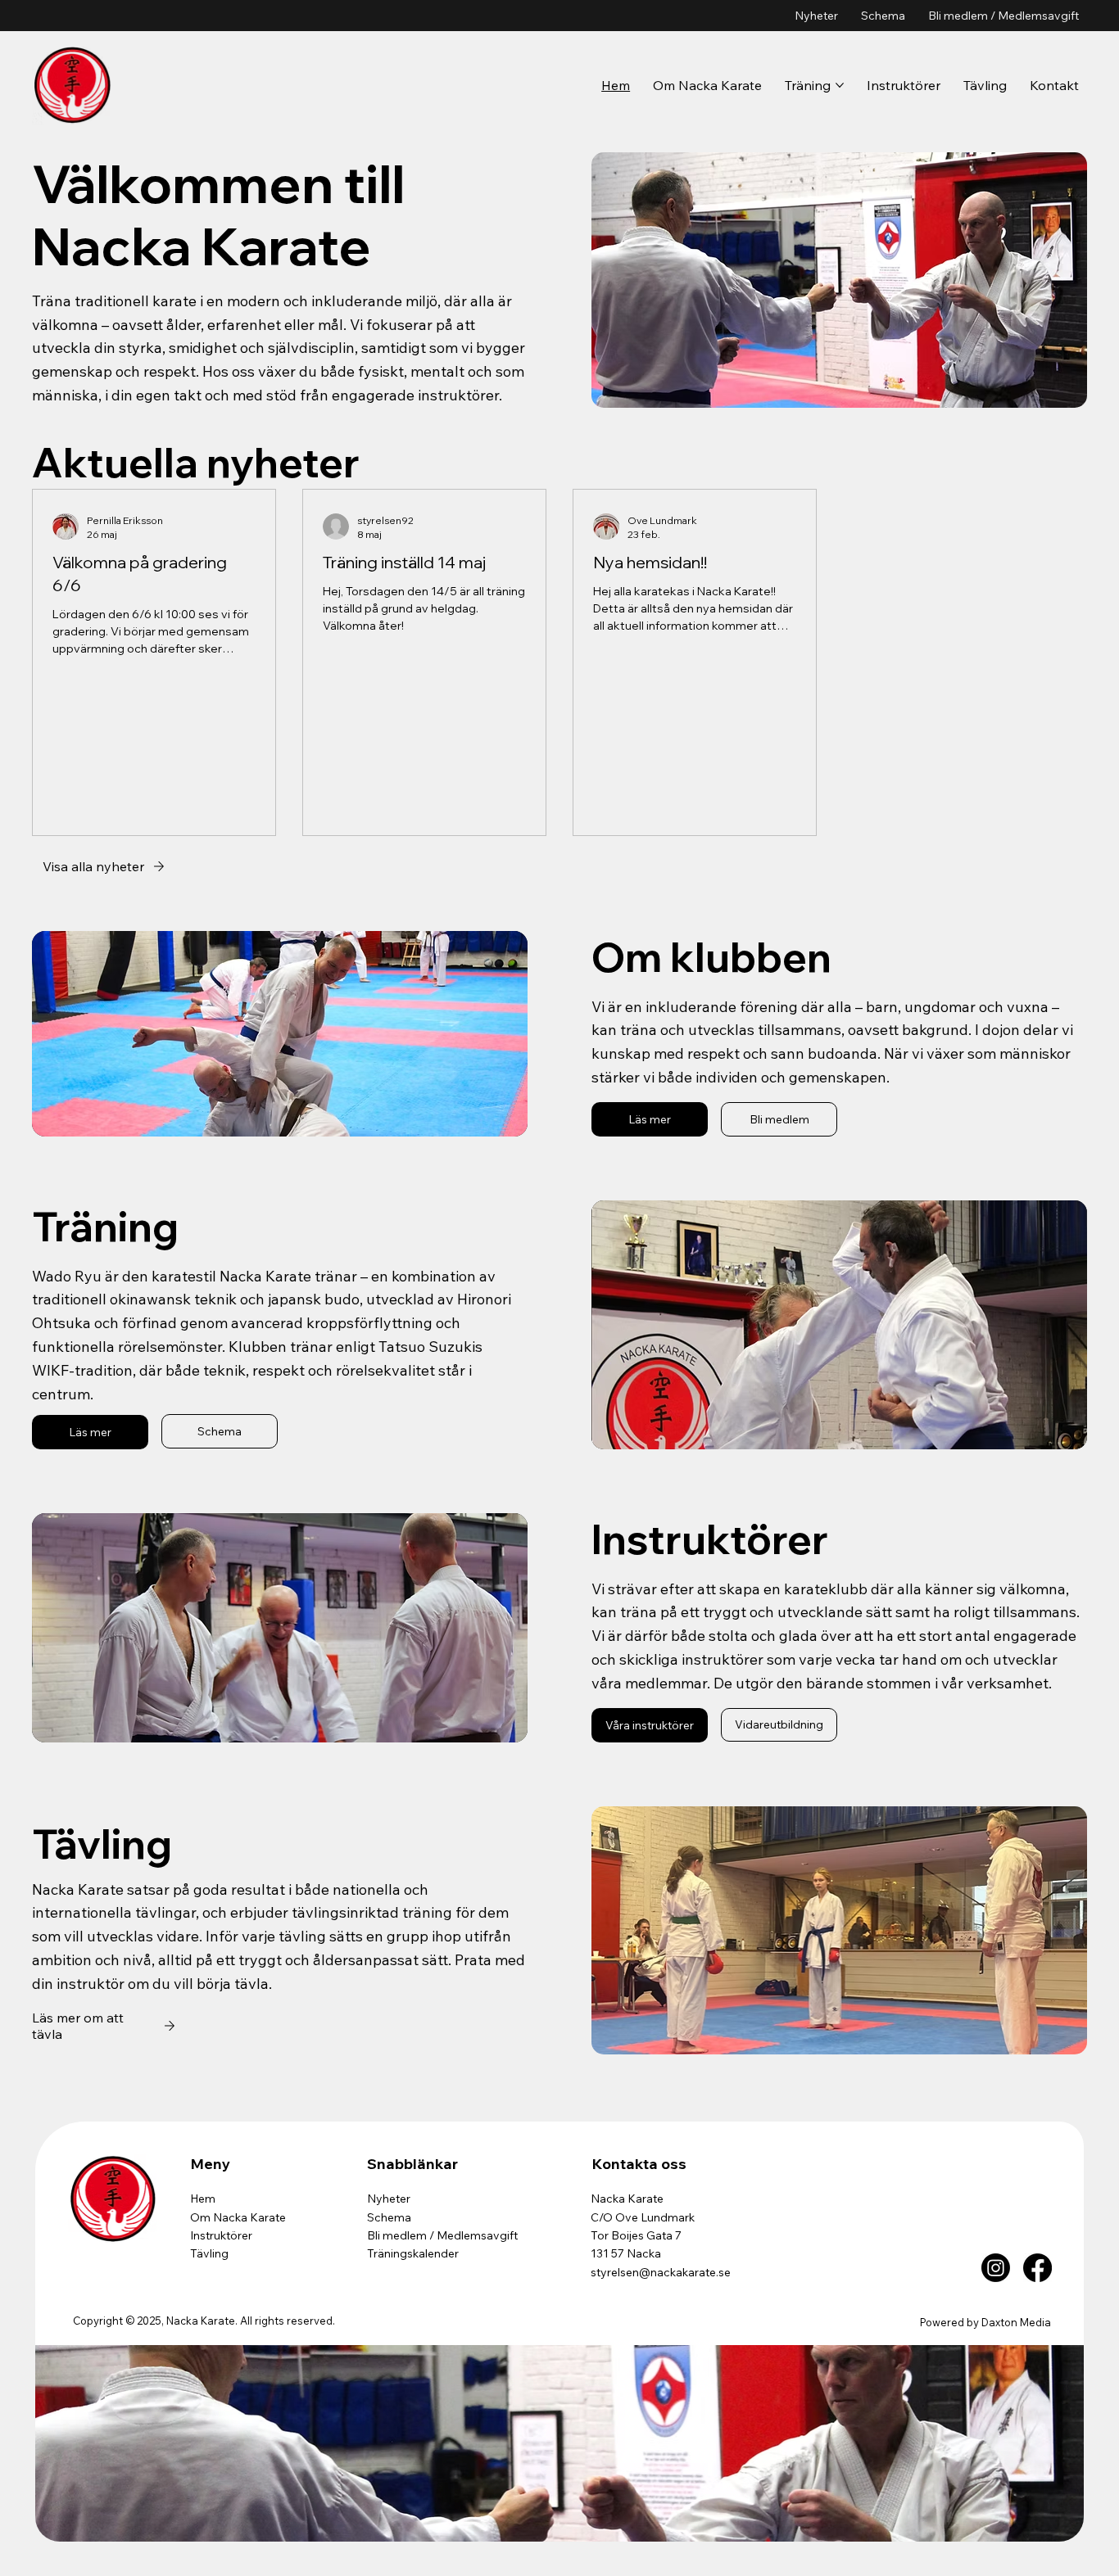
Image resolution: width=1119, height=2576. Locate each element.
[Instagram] (996, 2268)
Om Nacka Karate (238, 2217)
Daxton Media (1016, 2322)
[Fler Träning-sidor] (840, 85)
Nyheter (389, 2199)
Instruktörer (221, 2235)
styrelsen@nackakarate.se (661, 2272)
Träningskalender (413, 2253)
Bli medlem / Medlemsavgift (442, 2235)
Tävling (209, 2253)
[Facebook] (1037, 2268)
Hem (203, 2199)
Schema (389, 2217)
